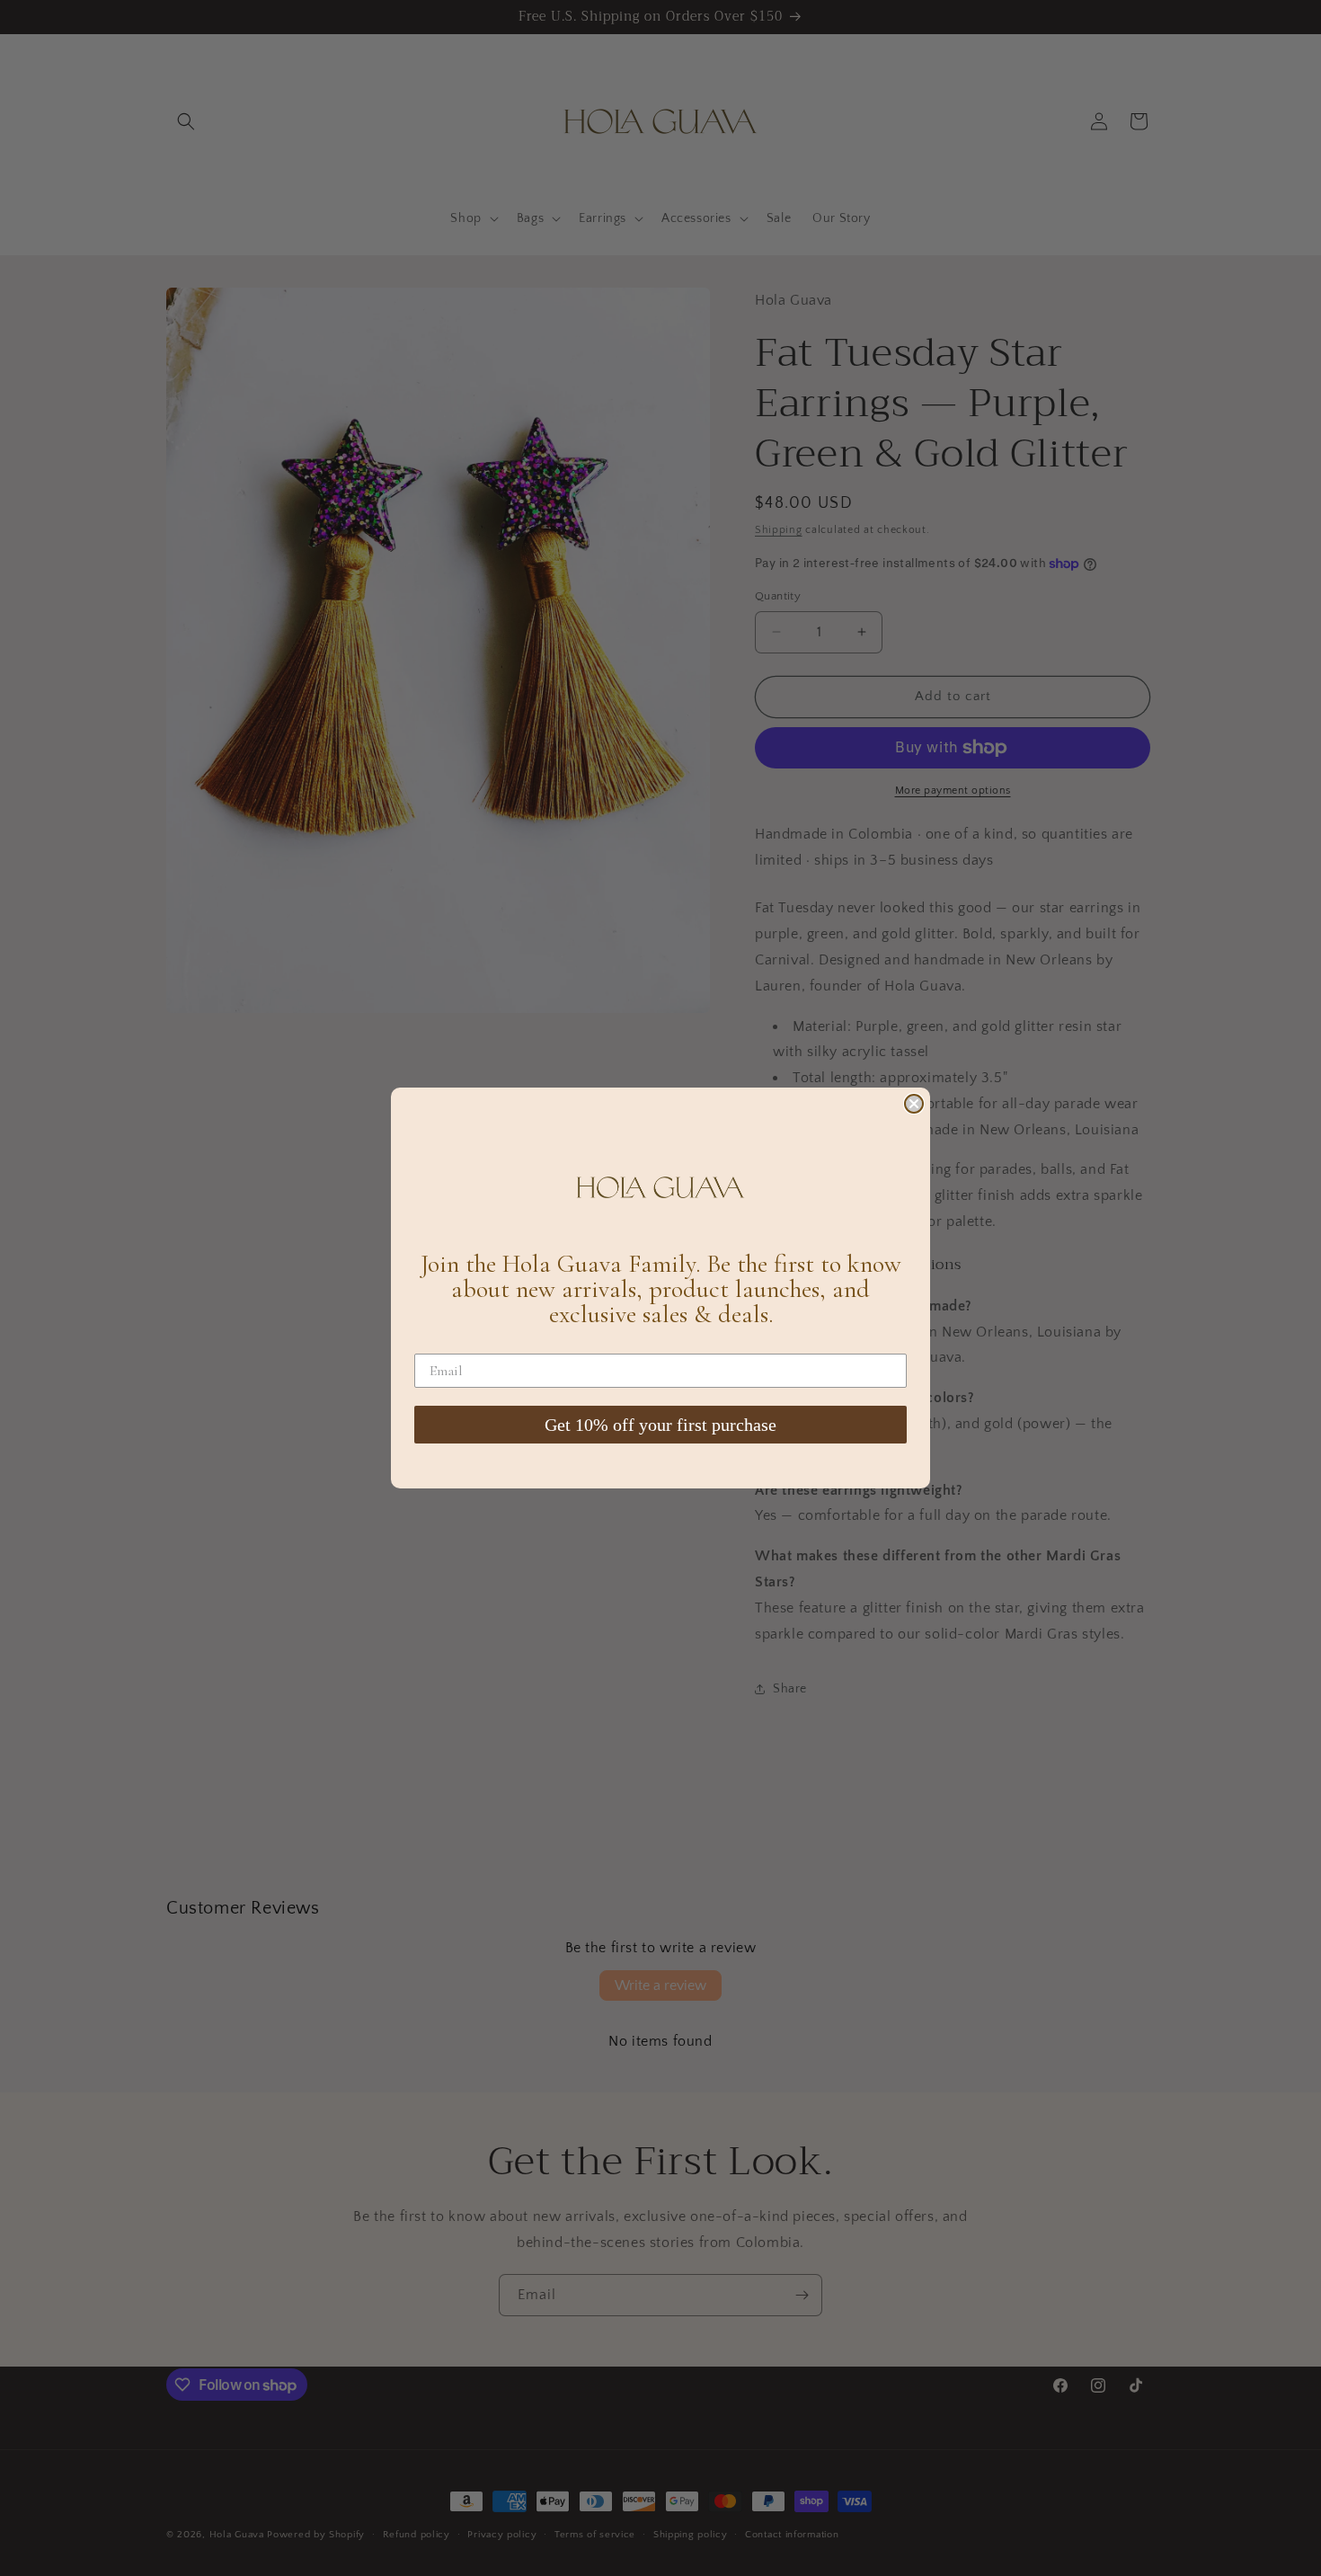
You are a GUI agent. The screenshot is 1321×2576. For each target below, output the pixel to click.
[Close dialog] (914, 1104)
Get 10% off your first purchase (660, 1425)
